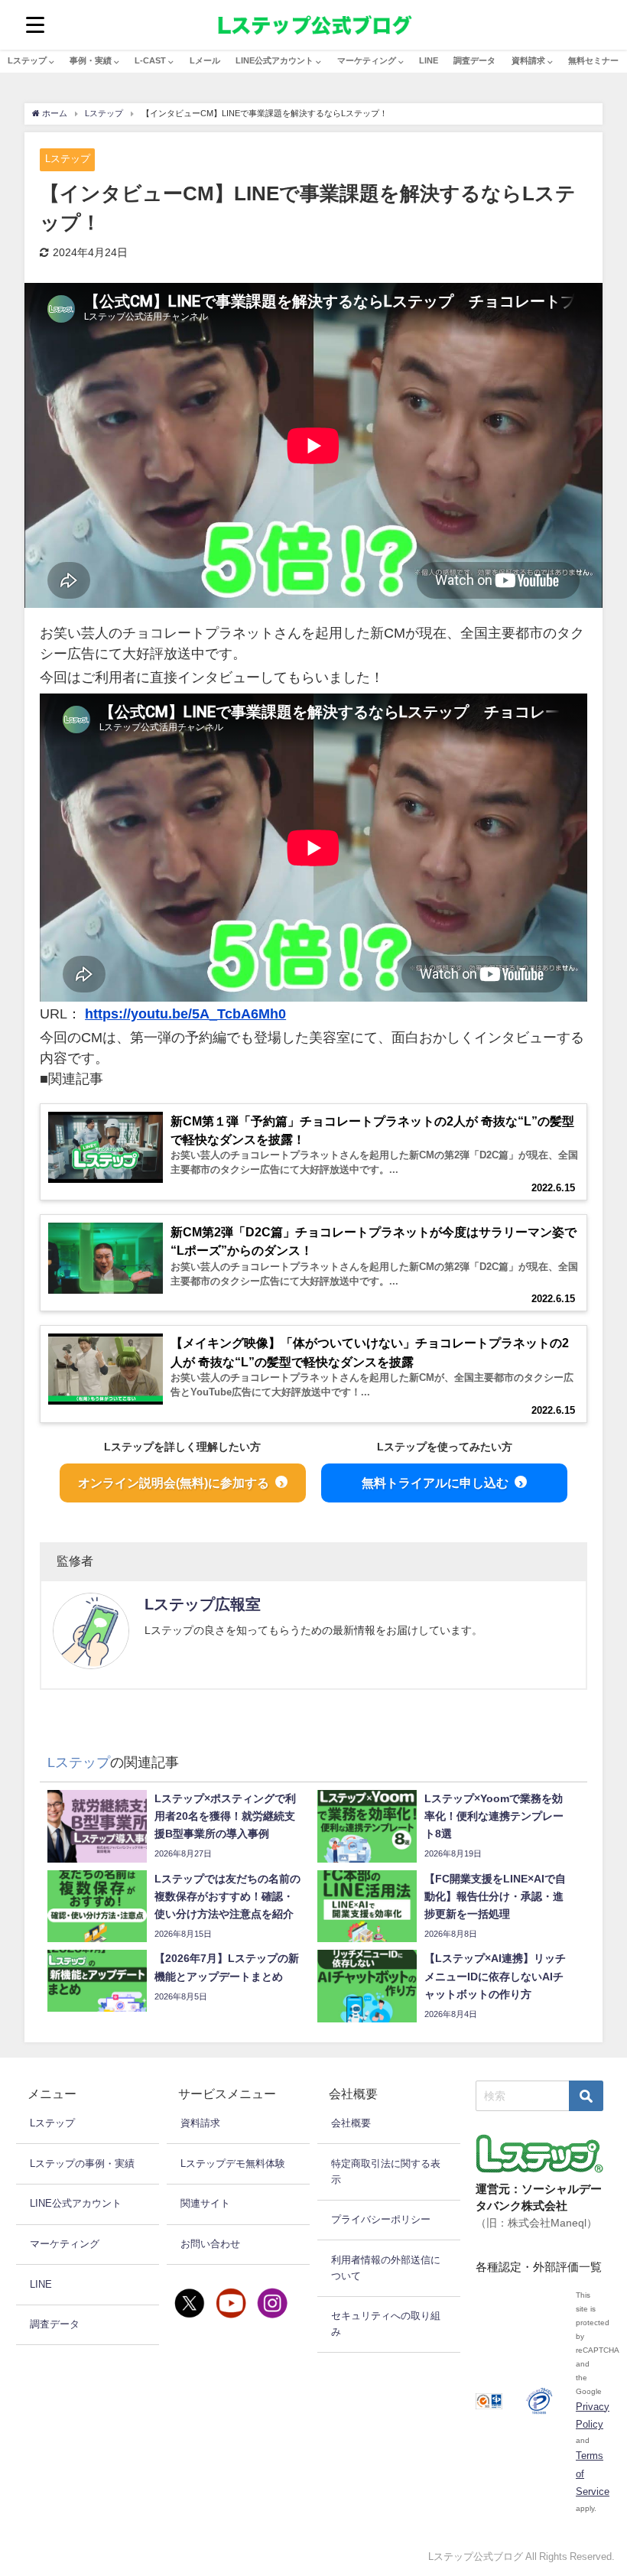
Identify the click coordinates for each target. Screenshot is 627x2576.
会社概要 (351, 2123)
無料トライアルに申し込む (435, 1483)
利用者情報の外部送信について (386, 2268)
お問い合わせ (210, 2244)
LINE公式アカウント (76, 2203)
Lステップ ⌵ (31, 60)
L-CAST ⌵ (154, 60)
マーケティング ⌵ (370, 60)
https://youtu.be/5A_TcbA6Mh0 (185, 1014)
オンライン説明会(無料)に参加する (174, 1483)
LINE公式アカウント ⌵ (278, 60)
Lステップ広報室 (203, 1604)
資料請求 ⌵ (532, 60)
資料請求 (200, 2123)
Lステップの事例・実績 (82, 2163)
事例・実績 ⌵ (94, 60)
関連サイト (205, 2203)
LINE (429, 60)
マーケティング (65, 2244)
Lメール (205, 60)
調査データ (474, 60)
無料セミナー (593, 60)
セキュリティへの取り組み (386, 2324)
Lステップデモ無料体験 (233, 2163)
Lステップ (68, 159)
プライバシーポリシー (381, 2219)
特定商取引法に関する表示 (386, 2172)
